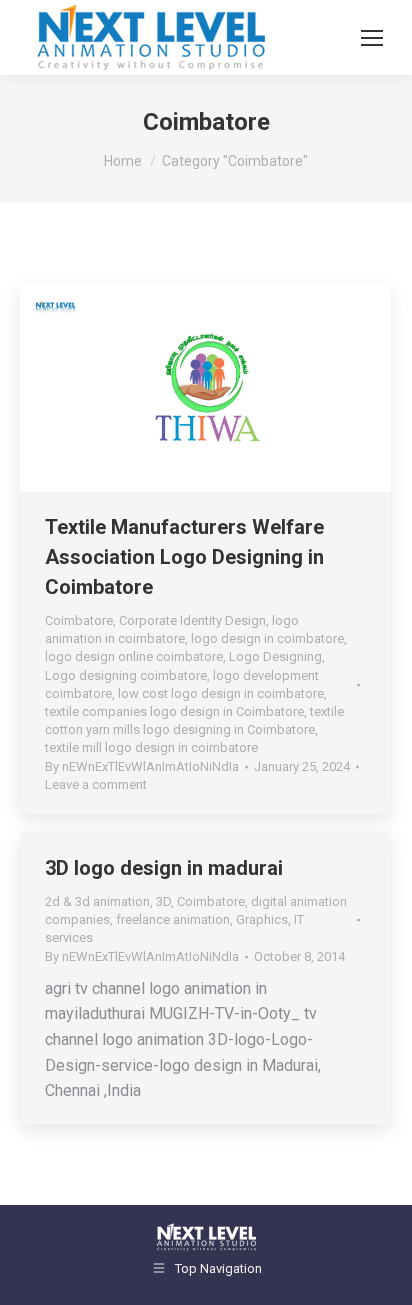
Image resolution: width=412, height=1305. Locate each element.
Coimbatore (79, 620)
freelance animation (173, 919)
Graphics (262, 919)
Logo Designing (275, 656)
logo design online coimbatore (134, 656)
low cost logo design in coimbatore (221, 693)
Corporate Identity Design (192, 620)
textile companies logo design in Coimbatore (174, 711)
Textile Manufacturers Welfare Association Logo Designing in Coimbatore (184, 557)
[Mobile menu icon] (372, 38)
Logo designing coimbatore (126, 675)
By (142, 766)
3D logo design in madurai (164, 868)
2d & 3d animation (97, 901)
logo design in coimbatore (267, 638)
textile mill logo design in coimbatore (151, 747)
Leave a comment (96, 784)
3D (163, 901)
